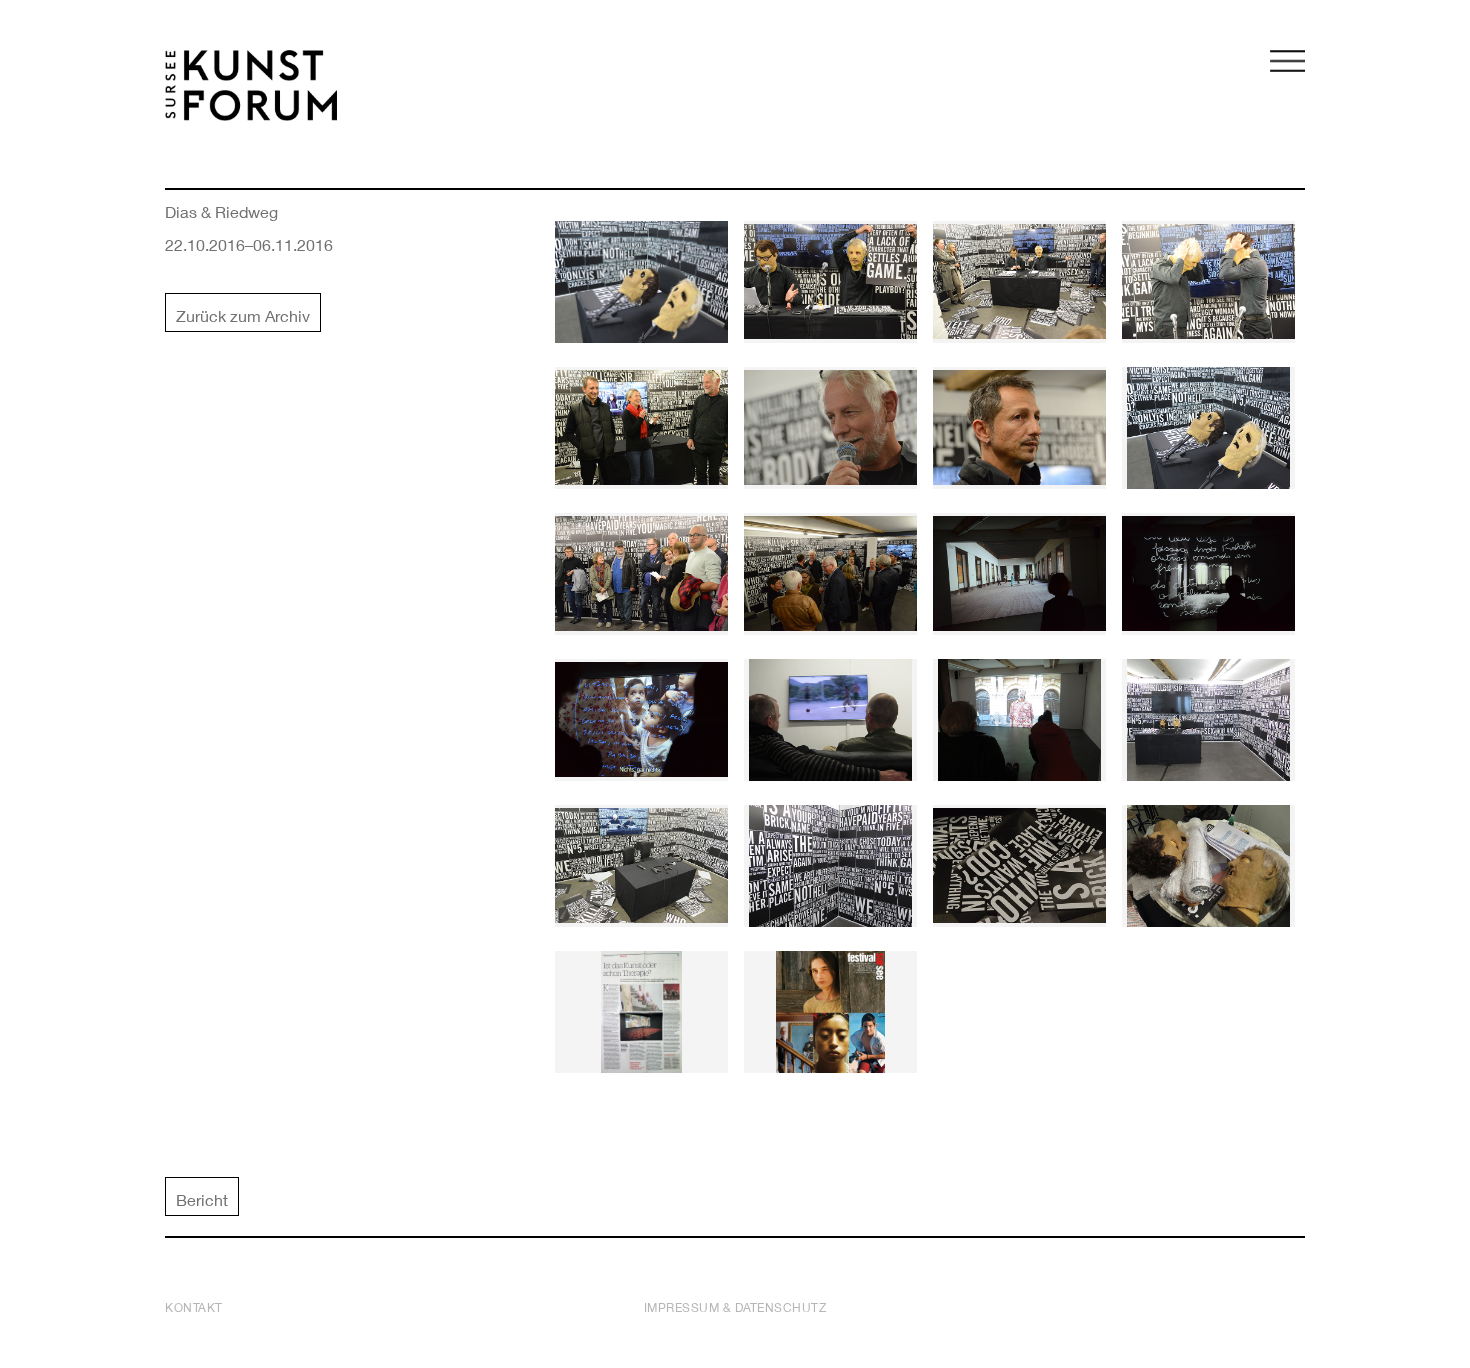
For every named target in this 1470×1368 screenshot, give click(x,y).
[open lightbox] (641, 282)
